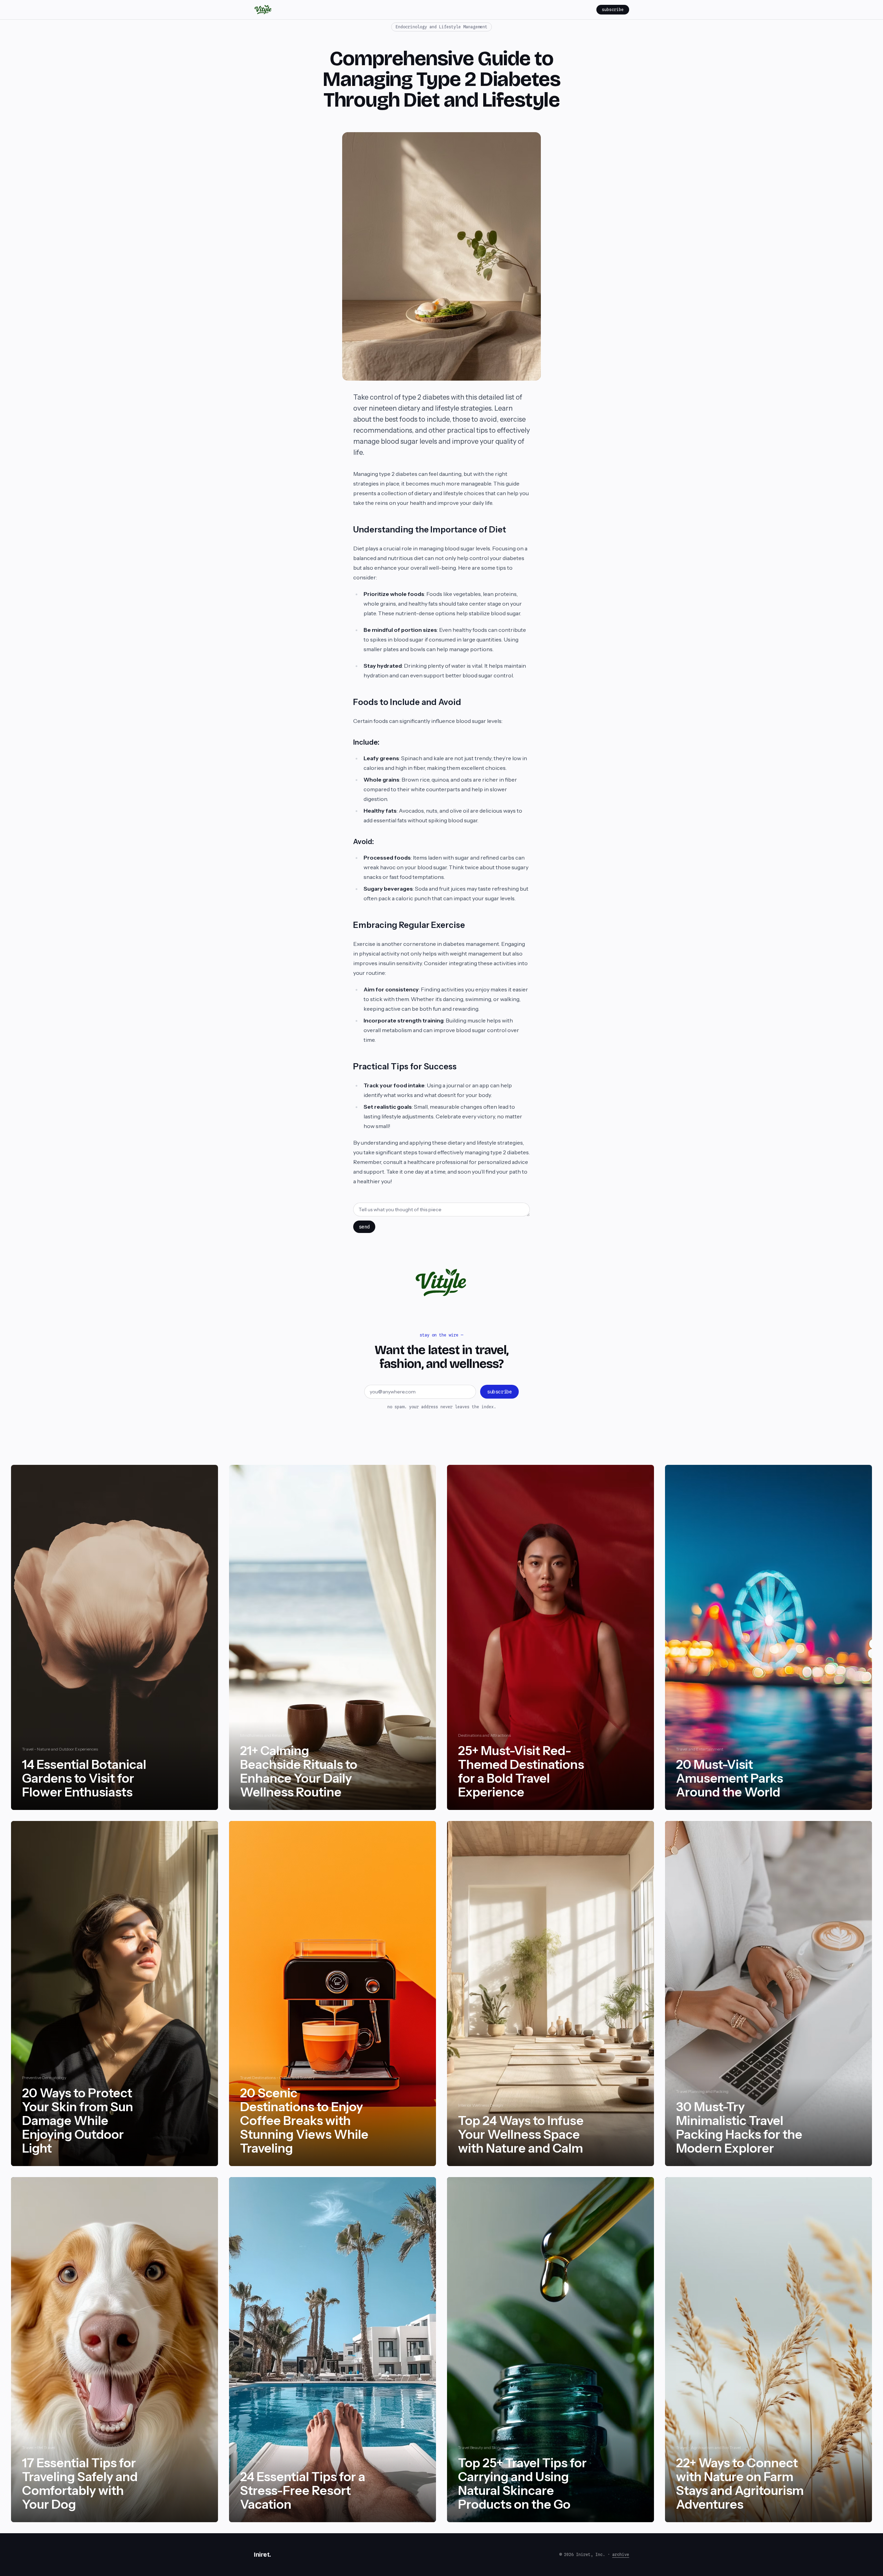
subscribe (613, 9)
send (364, 1227)
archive (621, 2554)
